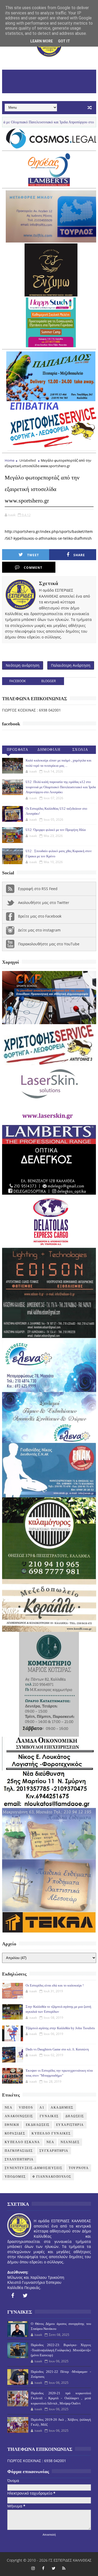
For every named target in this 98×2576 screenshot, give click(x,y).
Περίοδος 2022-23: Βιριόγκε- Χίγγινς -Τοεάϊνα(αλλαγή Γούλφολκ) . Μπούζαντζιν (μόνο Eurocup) (61, 2350)
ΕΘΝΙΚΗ (12, 2125)
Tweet (33, 555)
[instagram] (33, 2568)
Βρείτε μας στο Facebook (40, 916)
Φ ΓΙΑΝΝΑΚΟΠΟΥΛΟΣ (52, 2177)
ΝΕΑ (50, 2142)
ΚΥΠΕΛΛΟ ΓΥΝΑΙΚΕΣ (51, 2133)
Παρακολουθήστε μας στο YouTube (49, 944)
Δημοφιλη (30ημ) (49, 751)
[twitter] (25, 2296)
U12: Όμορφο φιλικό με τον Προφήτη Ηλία (56, 830)
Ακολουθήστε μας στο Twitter (44, 903)
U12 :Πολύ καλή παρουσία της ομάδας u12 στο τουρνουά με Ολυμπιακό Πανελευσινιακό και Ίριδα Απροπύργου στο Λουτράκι (61, 787)
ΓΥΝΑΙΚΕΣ (49, 2116)
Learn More (42, 41)
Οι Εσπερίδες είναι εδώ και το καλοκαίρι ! (55, 1985)
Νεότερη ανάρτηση (23, 665)
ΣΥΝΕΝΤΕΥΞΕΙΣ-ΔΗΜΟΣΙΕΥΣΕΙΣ (34, 2168)
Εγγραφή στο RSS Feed (38, 889)
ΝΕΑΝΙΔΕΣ (70, 2142)
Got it (64, 41)
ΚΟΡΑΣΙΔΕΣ (15, 2133)
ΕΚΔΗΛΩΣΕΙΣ (38, 2125)
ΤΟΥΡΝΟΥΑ (79, 2168)
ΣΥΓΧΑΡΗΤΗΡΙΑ (54, 2151)
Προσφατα (18, 750)
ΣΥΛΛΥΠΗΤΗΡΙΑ (19, 2159)
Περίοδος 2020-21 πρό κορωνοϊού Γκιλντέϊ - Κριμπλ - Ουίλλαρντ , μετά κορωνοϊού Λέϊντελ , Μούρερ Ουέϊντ (61, 2398)
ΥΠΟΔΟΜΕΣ (15, 2177)
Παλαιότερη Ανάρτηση (71, 665)
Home (10, 460)
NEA (9, 2108)
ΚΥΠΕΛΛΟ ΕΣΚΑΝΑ (22, 2142)
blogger (48, 681)
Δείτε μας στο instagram (39, 930)
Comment (33, 568)
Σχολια (80, 750)
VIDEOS (26, 2108)
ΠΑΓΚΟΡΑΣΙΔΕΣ (19, 2151)
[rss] (64, 2568)
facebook (18, 681)
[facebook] (13, 2296)
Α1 (42, 2108)
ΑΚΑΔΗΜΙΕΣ (62, 2108)
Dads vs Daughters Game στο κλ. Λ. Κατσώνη (57, 2049)
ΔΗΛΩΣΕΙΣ (75, 2116)
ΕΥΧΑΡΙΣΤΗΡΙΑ (70, 2125)
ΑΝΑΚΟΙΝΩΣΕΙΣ (19, 2116)
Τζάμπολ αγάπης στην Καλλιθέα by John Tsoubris (60, 2028)
